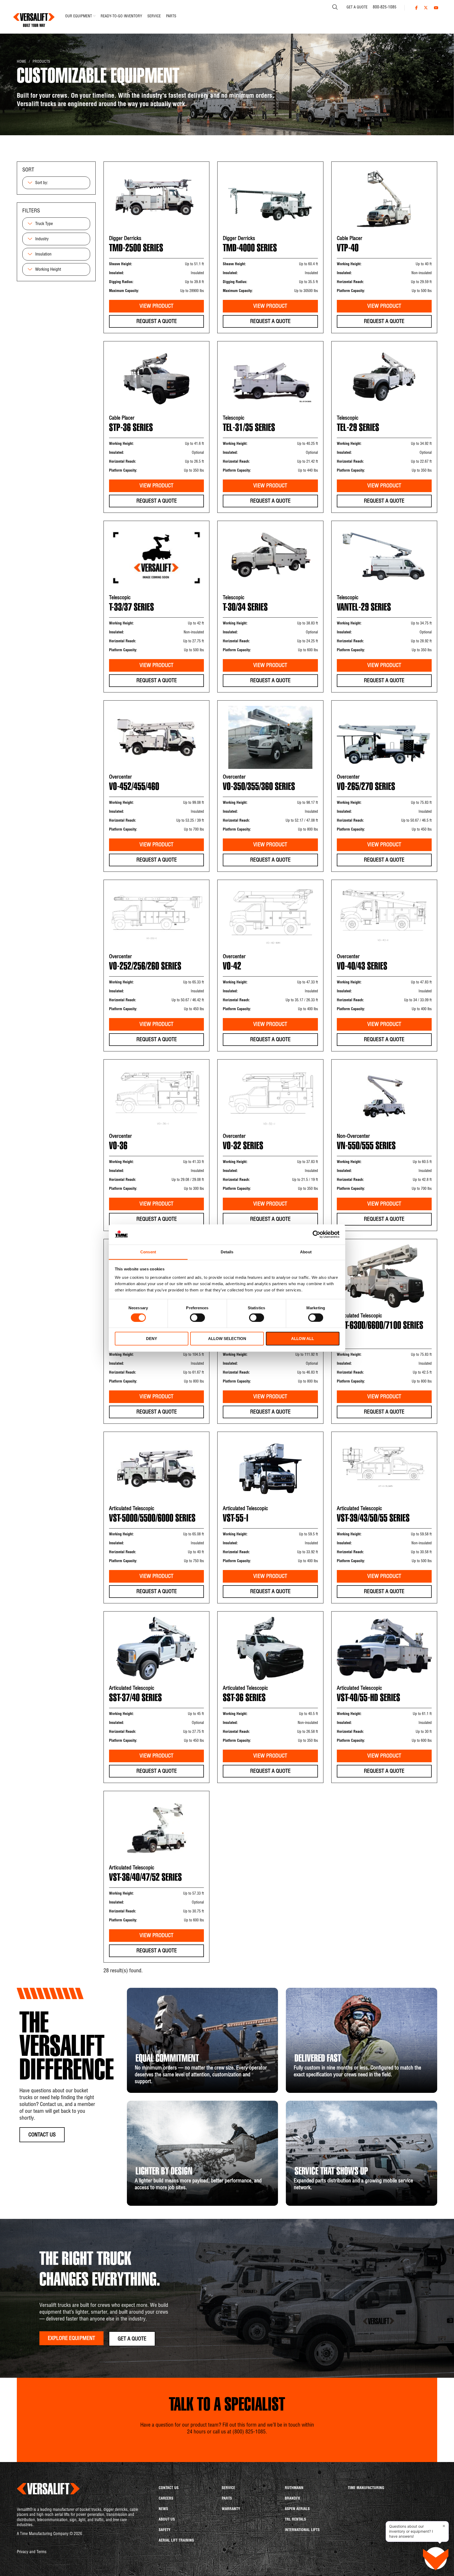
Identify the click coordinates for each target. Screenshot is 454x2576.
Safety (165, 2530)
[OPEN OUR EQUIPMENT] (94, 16)
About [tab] (306, 1252)
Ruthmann (294, 2488)
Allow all (303, 1339)
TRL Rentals (295, 2520)
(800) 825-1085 (249, 2432)
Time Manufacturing (366, 2488)
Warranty (231, 2509)
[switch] (193, 1316)
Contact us (169, 2488)
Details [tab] (227, 1252)
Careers (166, 2499)
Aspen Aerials (297, 2509)
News (163, 2509)
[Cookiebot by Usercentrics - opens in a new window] (316, 1234)
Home (22, 62)
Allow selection (227, 1339)
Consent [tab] (148, 1252)
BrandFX (292, 2499)
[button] (132, 2339)
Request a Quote (157, 322)
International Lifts (302, 2530)
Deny (152, 1339)
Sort (28, 170)
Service (228, 2488)
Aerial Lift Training (176, 2541)
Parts (227, 2499)
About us (167, 2520)
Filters (31, 211)
